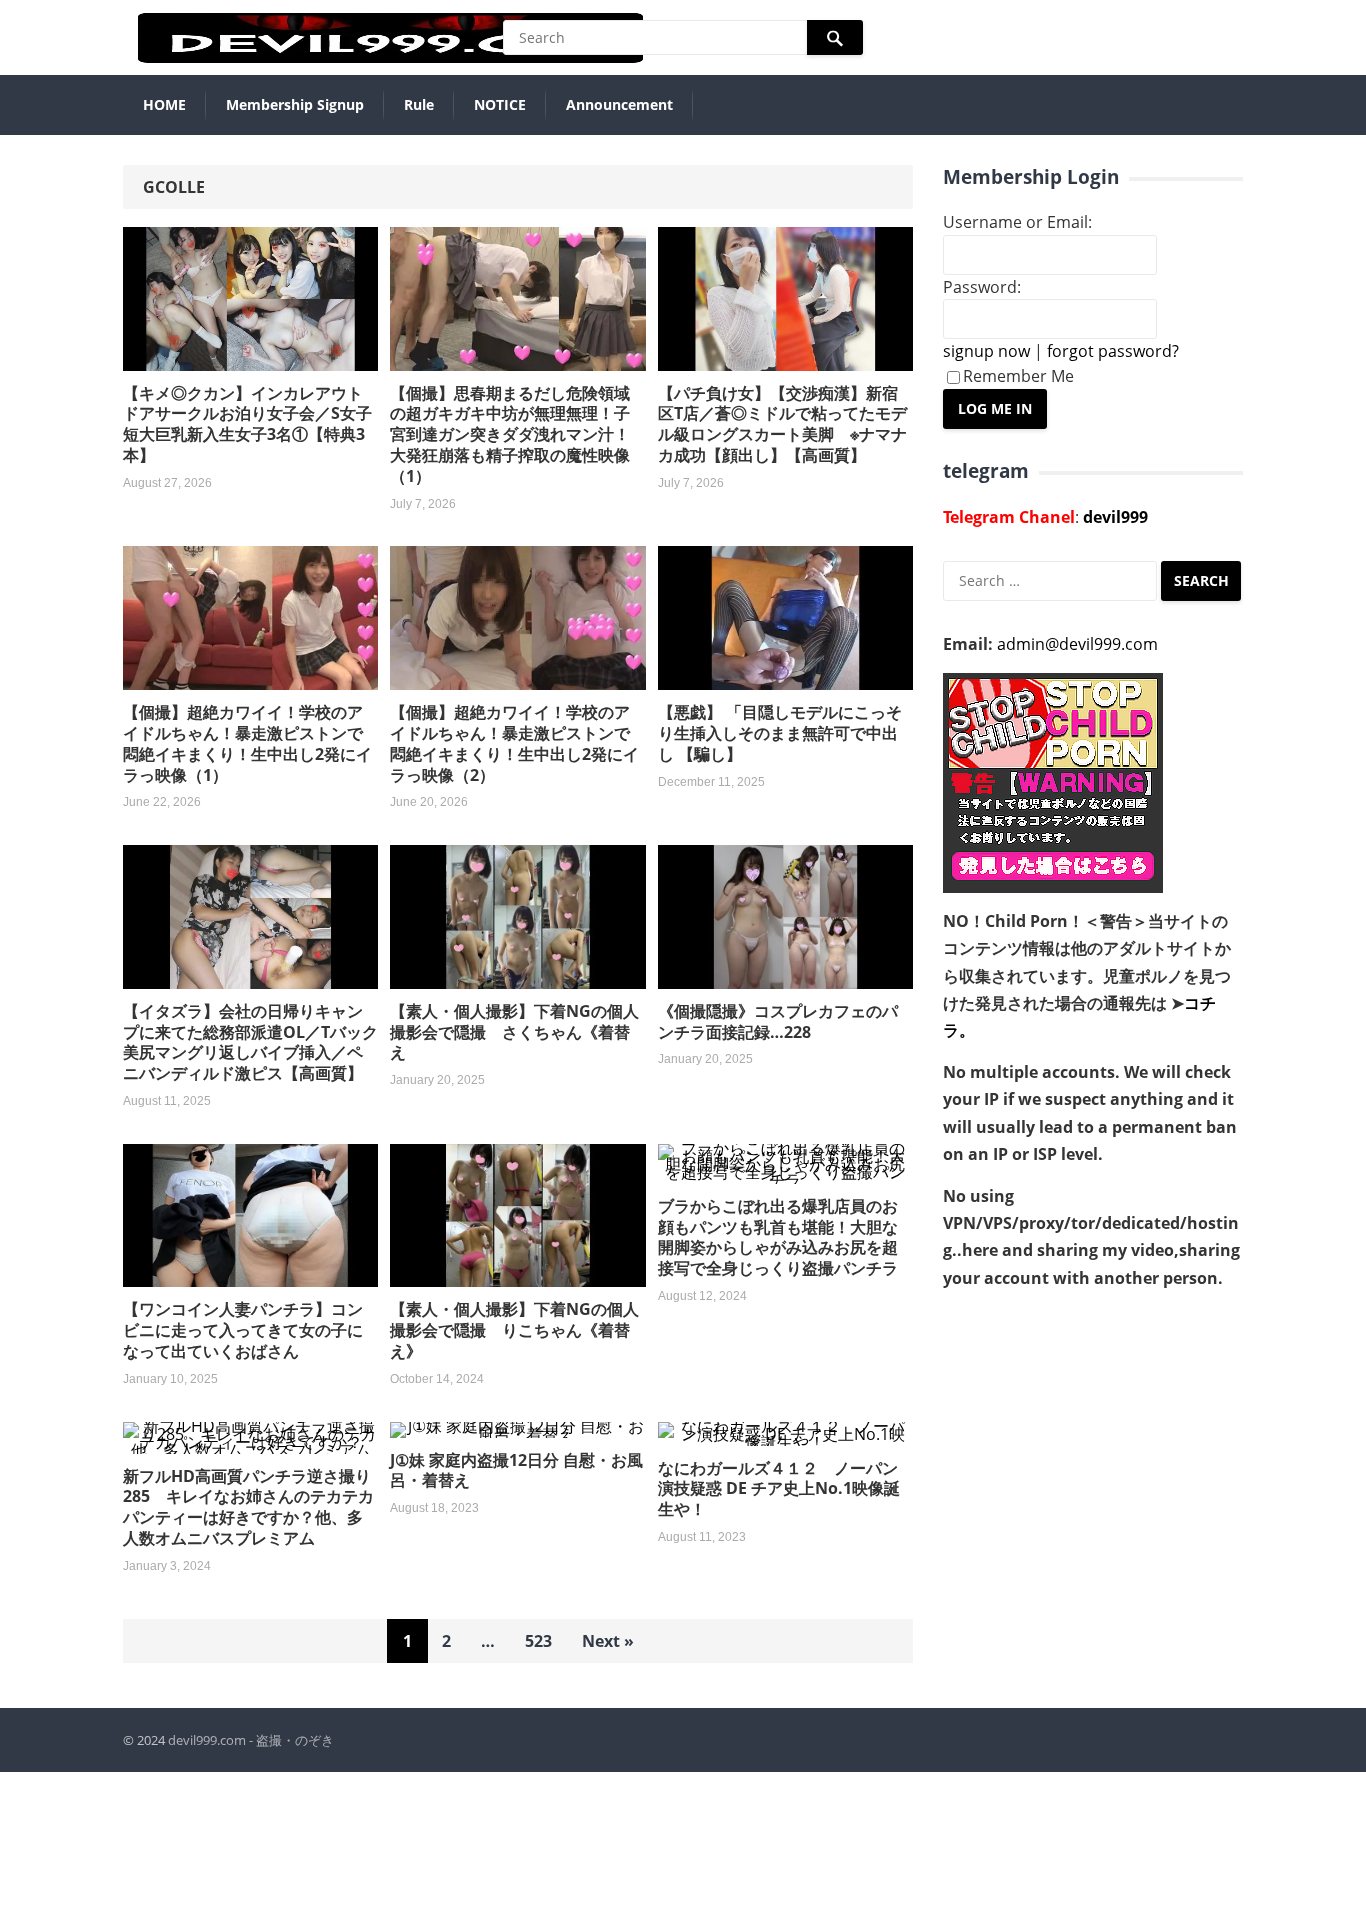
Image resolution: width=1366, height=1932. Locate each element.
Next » (608, 1641)
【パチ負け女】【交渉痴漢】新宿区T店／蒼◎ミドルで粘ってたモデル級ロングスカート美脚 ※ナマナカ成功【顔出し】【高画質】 (782, 424)
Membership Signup (295, 104)
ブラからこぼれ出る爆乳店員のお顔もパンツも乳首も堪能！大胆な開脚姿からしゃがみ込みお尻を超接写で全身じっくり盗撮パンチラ (778, 1237)
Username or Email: (1017, 222)
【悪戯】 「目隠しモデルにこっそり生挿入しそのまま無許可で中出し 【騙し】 (780, 733)
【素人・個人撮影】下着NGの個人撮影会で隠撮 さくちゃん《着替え (514, 1032)
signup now (986, 351)
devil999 (1115, 517)
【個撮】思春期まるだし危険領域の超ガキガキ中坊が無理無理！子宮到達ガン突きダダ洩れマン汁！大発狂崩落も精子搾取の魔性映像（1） (510, 434)
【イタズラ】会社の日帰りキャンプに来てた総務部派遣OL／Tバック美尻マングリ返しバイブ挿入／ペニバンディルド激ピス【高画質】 (250, 1042)
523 (538, 1641)
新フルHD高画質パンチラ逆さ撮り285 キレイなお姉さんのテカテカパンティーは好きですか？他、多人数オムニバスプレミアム (248, 1507)
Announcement (619, 104)
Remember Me (1018, 376)
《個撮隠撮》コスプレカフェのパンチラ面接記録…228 (778, 1021)
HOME (164, 104)
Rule (419, 104)
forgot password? (1113, 351)
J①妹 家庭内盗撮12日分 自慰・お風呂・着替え (516, 1470)
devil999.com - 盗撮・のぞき (251, 1740)
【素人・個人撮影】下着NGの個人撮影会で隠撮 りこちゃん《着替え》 (514, 1330)
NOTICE (500, 104)
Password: (982, 287)
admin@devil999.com (1077, 644)
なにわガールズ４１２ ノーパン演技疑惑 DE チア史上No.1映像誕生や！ (779, 1489)
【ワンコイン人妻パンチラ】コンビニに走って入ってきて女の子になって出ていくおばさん (243, 1330)
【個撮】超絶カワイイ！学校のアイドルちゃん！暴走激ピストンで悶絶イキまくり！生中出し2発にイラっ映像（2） (514, 743)
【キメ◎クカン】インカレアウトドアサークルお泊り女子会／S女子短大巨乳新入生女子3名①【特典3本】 (247, 424)
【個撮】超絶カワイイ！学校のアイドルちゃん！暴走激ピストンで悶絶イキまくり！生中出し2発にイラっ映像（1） (247, 743)
